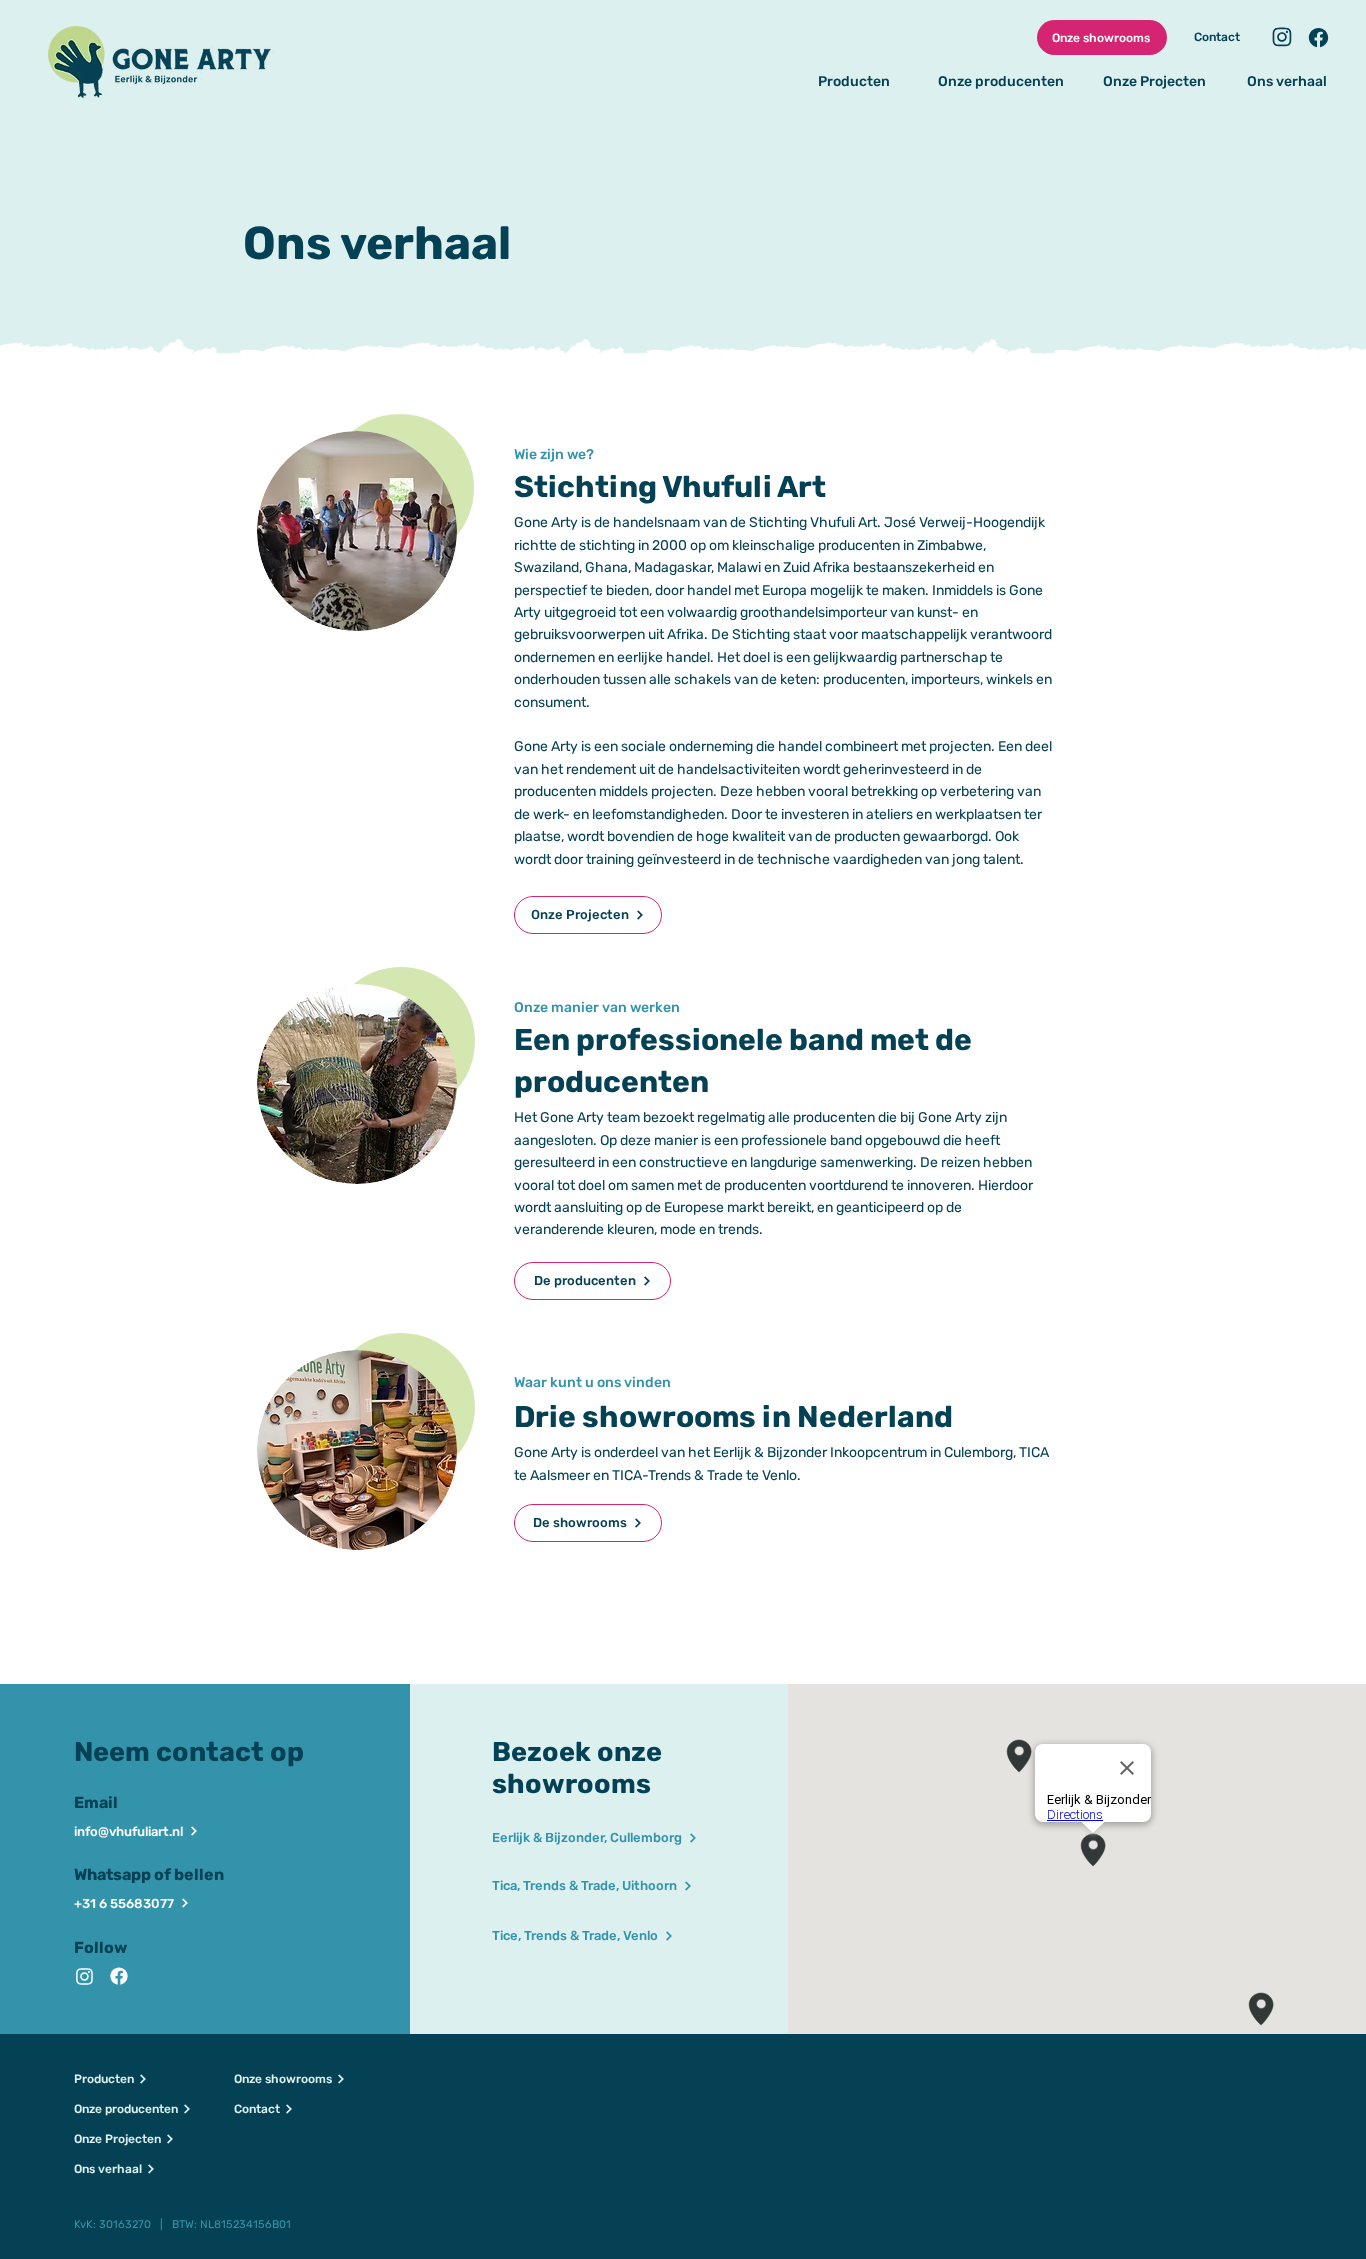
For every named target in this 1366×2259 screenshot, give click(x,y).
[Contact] (1281, 37)
